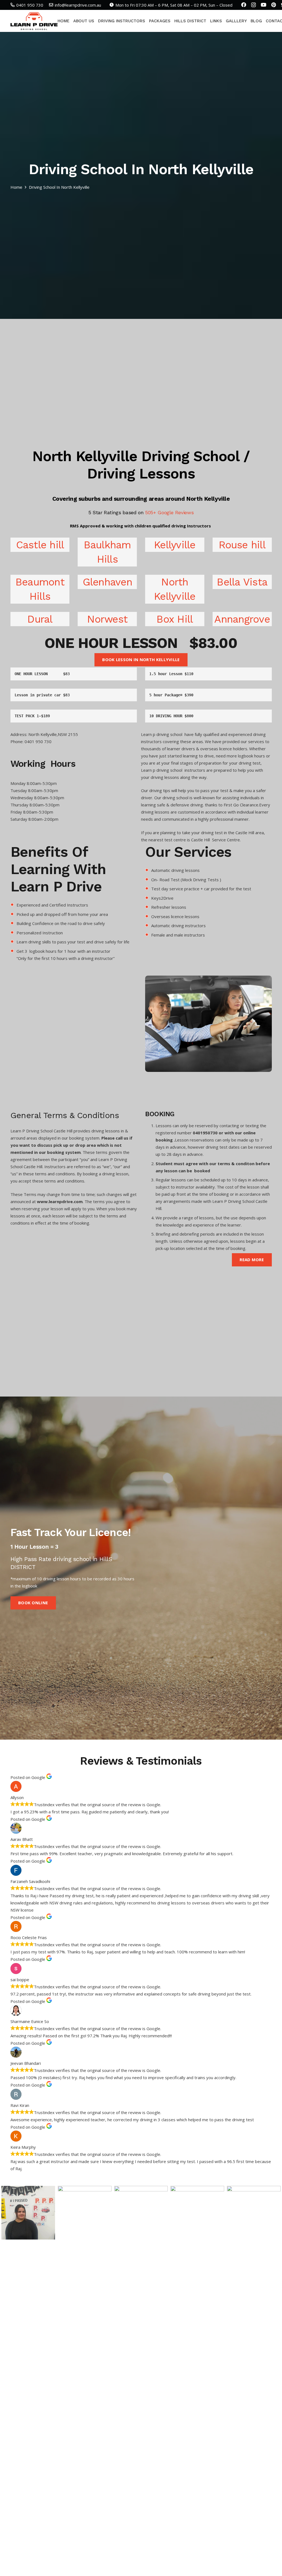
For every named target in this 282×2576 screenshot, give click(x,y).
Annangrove (242, 619)
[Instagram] (253, 5)
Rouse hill (242, 545)
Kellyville (175, 545)
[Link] (34, 21)
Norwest (107, 619)
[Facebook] (244, 5)
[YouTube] (264, 5)
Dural (40, 619)
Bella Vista (242, 582)
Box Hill (175, 619)
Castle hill (40, 545)
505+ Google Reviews (169, 512)
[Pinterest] (274, 5)
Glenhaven (107, 582)
